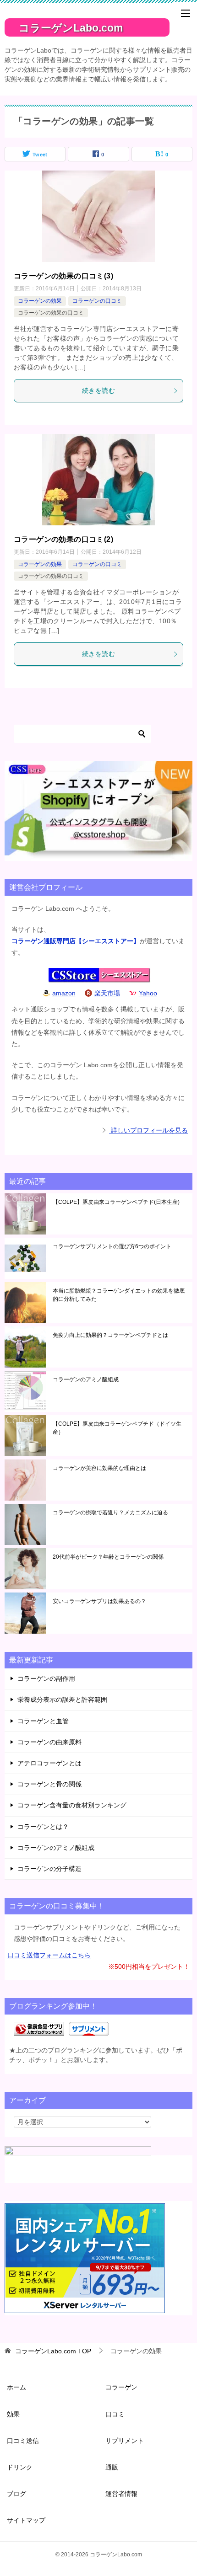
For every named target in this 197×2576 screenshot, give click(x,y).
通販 (112, 2467)
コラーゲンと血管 (43, 1721)
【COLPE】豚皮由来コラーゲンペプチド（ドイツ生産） (117, 1428)
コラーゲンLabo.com (71, 28)
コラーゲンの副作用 (46, 1678)
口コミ (115, 2414)
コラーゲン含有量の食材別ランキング (72, 1805)
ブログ (16, 2494)
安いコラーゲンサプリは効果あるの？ (99, 1601)
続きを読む (98, 390)
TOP (53, 2351)
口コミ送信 (23, 2441)
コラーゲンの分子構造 (49, 1869)
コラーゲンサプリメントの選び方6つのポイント (112, 1246)
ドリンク (20, 2467)
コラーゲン (121, 2387)
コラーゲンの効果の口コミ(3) (63, 276)
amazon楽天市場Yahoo (105, 993)
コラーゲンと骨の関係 (49, 1784)
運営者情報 (121, 2494)
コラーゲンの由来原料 (49, 1742)
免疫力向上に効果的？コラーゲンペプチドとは (110, 1335)
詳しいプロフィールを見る (148, 1130)
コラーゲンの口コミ (97, 301)
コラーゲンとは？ (43, 1827)
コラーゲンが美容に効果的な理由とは (99, 1468)
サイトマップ (26, 2520)
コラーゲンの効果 (40, 301)
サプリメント (125, 2441)
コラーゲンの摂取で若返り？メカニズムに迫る (110, 1512)
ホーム (16, 2387)
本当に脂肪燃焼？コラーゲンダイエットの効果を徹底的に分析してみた (119, 1295)
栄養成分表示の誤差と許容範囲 (62, 1700)
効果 (13, 2414)
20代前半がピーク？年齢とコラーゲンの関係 (108, 1557)
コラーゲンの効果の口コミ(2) (63, 539)
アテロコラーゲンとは (49, 1763)
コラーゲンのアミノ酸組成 (86, 1379)
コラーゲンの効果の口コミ (51, 313)
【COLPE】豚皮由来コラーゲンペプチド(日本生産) (116, 1202)
